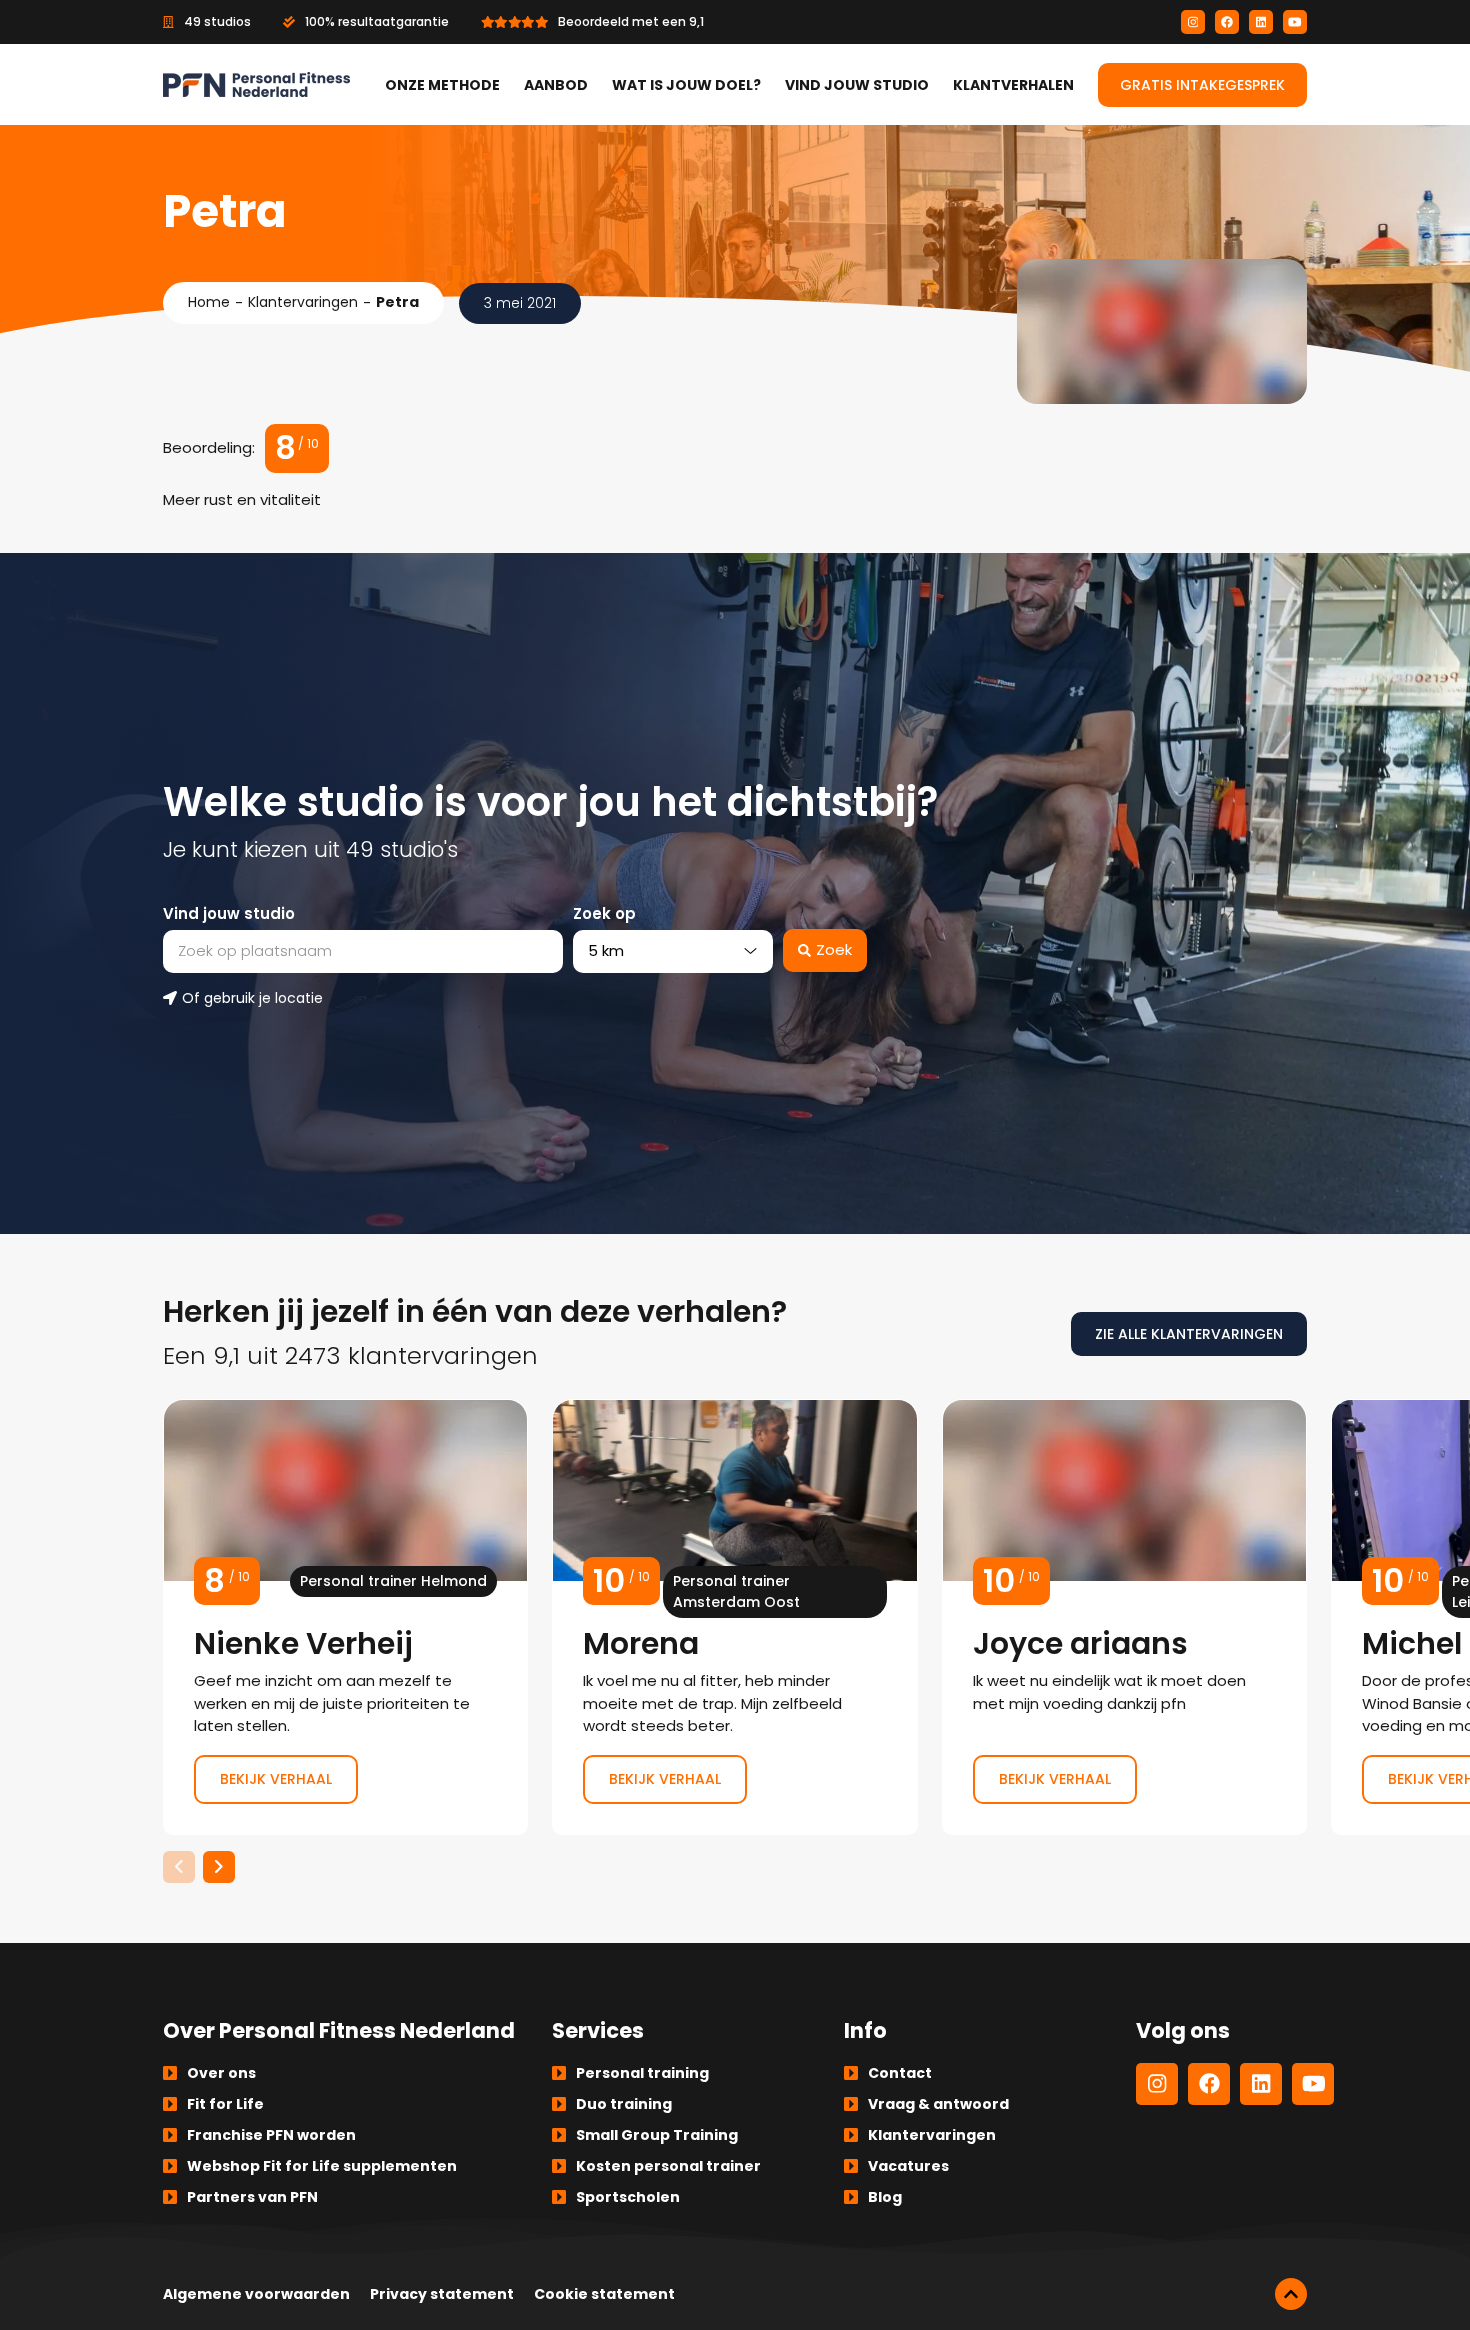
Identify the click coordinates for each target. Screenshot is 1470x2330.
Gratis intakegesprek (1202, 85)
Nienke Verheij (345, 1617)
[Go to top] (1291, 2294)
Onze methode (442, 85)
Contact (900, 2073)
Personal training (642, 2073)
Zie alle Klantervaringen (1189, 1334)
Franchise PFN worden (271, 2135)
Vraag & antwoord (938, 2104)
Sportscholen (628, 2197)
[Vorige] (179, 1867)
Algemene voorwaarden (256, 2294)
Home (209, 302)
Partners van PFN (252, 2197)
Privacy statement (442, 2294)
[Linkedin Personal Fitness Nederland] (1261, 22)
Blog (885, 2197)
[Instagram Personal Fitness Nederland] (1193, 22)
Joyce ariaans (1124, 1617)
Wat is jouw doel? (686, 85)
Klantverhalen (1013, 85)
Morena (734, 1617)
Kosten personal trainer (668, 2166)
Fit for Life (225, 2104)
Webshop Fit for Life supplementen (322, 2166)
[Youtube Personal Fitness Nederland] (1295, 22)
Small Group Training (657, 2135)
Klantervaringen (303, 302)
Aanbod (556, 85)
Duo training (624, 2104)
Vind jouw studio (857, 85)
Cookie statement (604, 2294)
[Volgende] (219, 1867)
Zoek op (604, 913)
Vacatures (908, 2166)
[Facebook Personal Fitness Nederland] (1227, 22)
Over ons (221, 2073)
